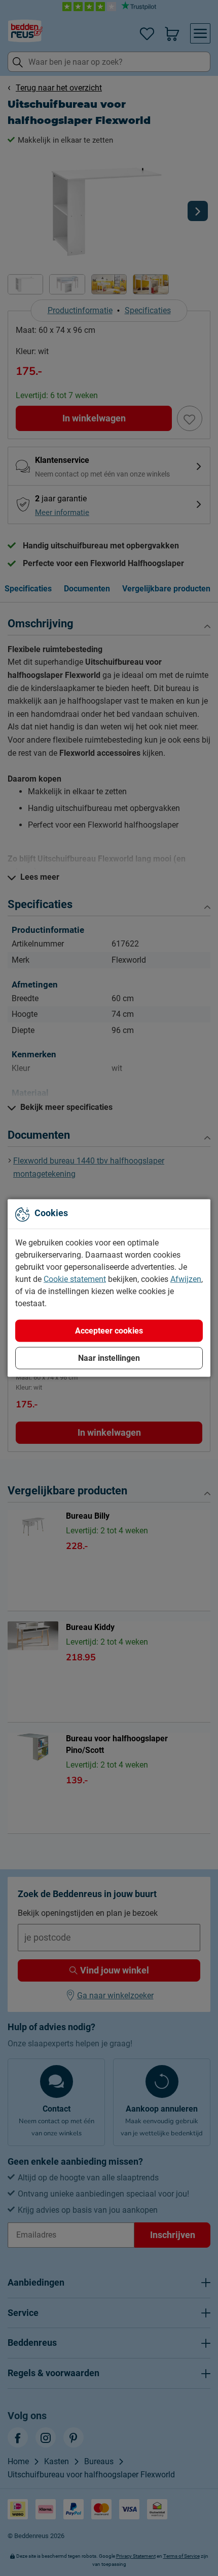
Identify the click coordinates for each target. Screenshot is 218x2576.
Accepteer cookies (109, 1331)
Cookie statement (75, 1279)
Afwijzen (186, 1279)
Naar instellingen (109, 1358)
